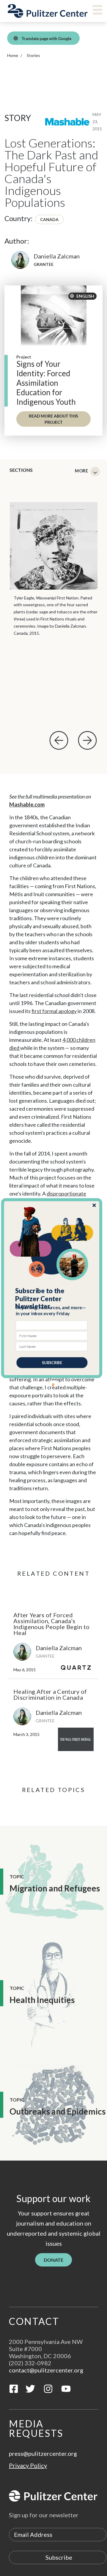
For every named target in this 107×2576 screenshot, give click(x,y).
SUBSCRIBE (52, 1362)
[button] (52, 1298)
